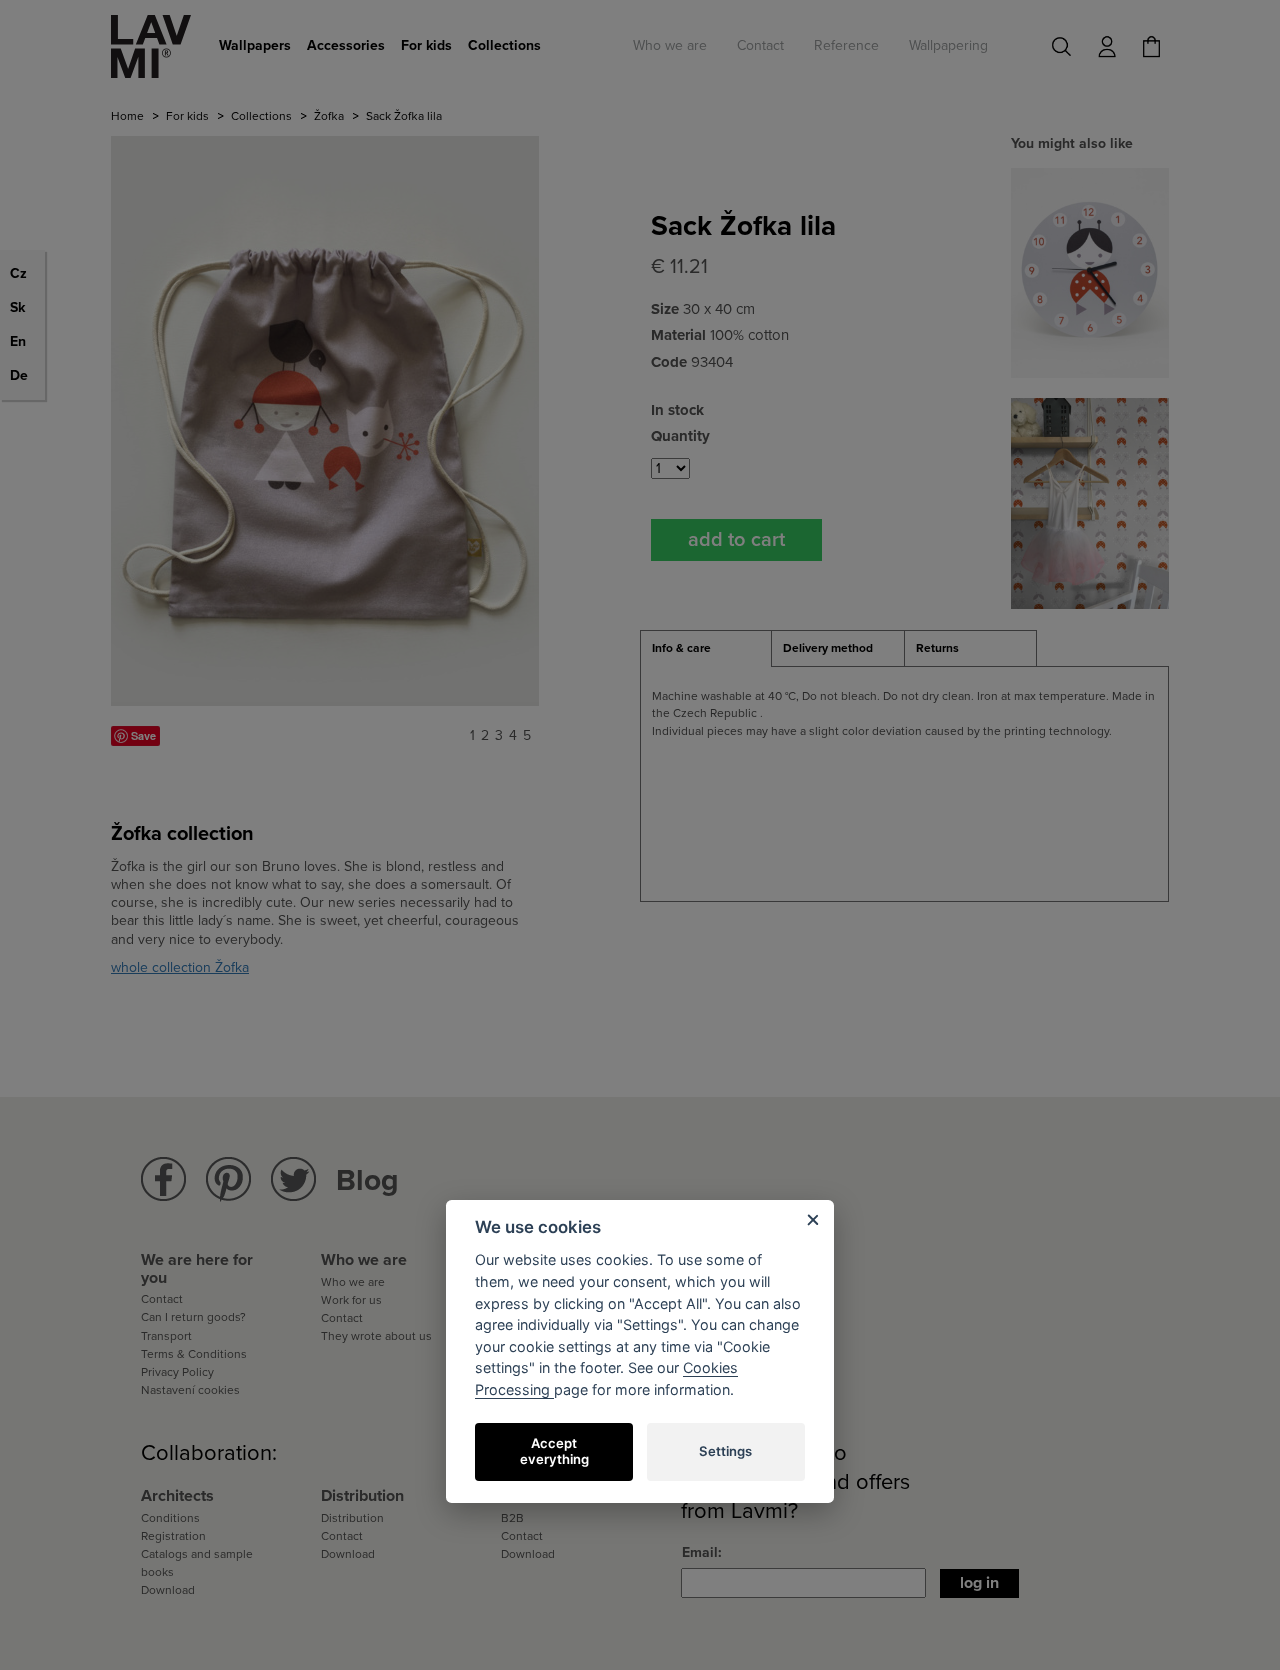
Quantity (680, 436)
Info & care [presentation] (681, 648)
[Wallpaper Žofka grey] (1090, 502)
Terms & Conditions (194, 1354)
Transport (166, 1336)
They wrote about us (376, 1336)
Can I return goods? (193, 1317)
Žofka (329, 116)
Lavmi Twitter (293, 1179)
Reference (846, 45)
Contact (760, 45)
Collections (504, 45)
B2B (512, 1518)
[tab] (706, 649)
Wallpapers (255, 45)
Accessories (346, 45)
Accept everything (554, 1451)
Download (168, 1590)
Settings (725, 1451)
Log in (979, 1583)
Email (700, 1552)
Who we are (670, 45)
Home (127, 116)
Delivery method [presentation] (828, 648)
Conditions (170, 1518)
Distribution (352, 1518)
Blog (367, 1180)
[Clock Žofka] (1090, 272)
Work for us (351, 1300)
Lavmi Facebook (163, 1179)
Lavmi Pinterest (228, 1179)
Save (143, 735)
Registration (173, 1536)
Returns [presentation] (937, 648)
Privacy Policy (177, 1372)
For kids (426, 45)
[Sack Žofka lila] (325, 421)
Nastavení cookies (190, 1390)
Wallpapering (948, 45)
